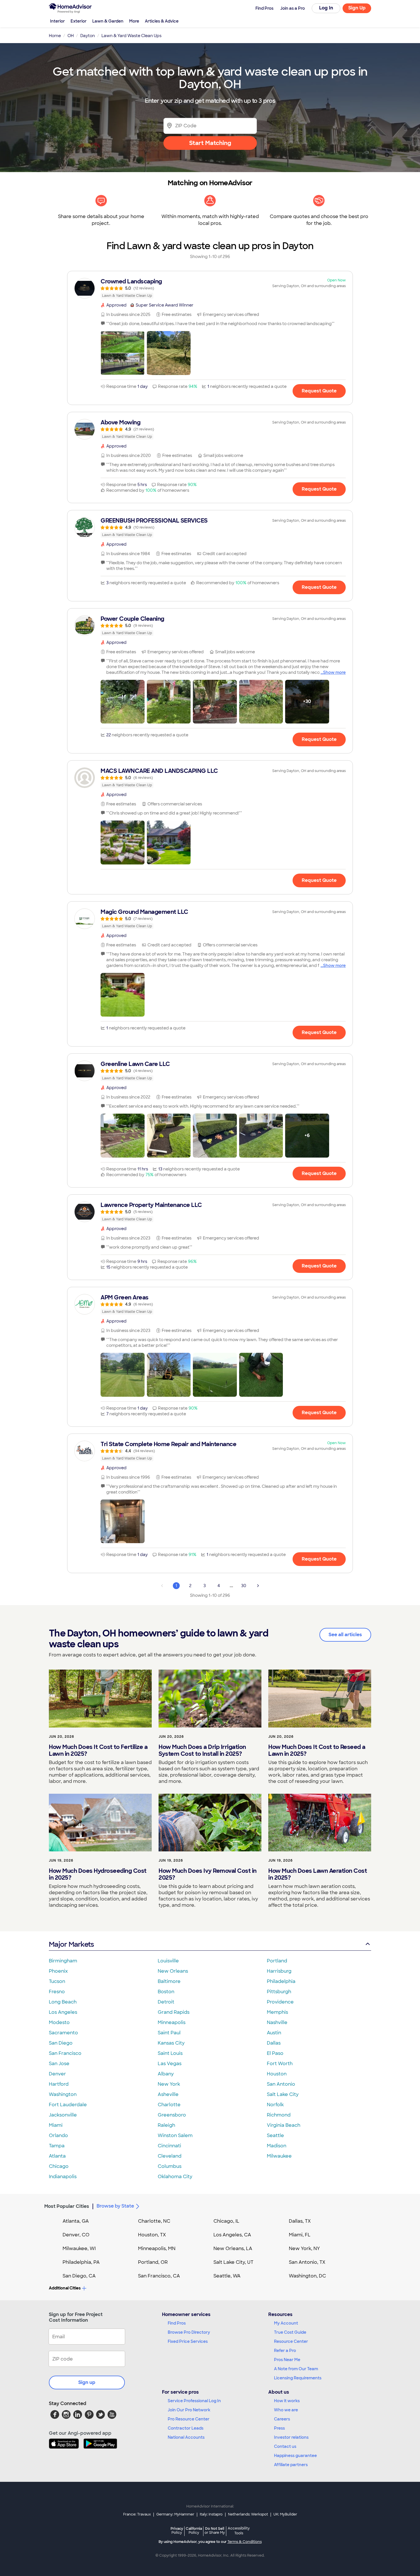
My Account (286, 2323)
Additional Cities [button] (65, 2288)
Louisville (168, 1961)
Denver (57, 2074)
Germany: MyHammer (175, 2514)
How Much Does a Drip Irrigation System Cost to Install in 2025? (202, 1750)
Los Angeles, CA (232, 2235)
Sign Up (357, 8)
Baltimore (169, 1981)
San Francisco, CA (159, 2276)
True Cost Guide (290, 2332)
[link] (210, 288)
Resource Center (291, 2341)
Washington (63, 2094)
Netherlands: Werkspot (248, 2514)
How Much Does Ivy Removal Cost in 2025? (208, 1874)
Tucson (57, 1981)
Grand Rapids (174, 2012)
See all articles (345, 1635)
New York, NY (304, 2249)
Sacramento (63, 2033)
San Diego (61, 2043)
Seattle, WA (227, 2276)
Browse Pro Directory (189, 2332)
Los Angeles (63, 2012)
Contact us (285, 2446)
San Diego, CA (79, 2276)
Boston (166, 1992)
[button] (123, 353)
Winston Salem (175, 2135)
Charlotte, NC (154, 2221)
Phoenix (58, 1971)
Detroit (166, 2002)
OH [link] (71, 36)
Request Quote (319, 391)
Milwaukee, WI (79, 2249)
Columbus (170, 2166)
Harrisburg (279, 1971)
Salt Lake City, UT (233, 2262)
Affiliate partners (291, 2465)
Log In (326, 8)
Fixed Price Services (188, 2341)
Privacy (177, 2530)
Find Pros (177, 2323)
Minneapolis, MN (157, 2249)
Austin (274, 2033)
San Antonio (281, 2084)
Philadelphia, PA (81, 2262)
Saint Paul (169, 2033)
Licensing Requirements (298, 2378)
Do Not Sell (215, 2530)
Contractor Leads (186, 2428)
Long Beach (63, 2002)
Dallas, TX (300, 2221)
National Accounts (186, 2437)
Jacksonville (63, 2115)
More (134, 21)
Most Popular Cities (67, 2206)
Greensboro (172, 2115)
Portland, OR (153, 2262)
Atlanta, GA (76, 2221)
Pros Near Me (287, 2360)
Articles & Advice (162, 21)
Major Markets (71, 1944)
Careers (282, 2419)
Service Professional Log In (194, 2401)
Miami (56, 2125)
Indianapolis (63, 2177)
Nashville (277, 2022)
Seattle (275, 2135)
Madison (277, 2146)
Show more (334, 672)
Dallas (274, 2043)
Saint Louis (170, 2053)
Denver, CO (76, 2235)
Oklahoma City (175, 2177)
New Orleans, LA (233, 2249)
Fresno (57, 1992)
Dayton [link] (88, 36)
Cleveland (170, 2156)
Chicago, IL (226, 2221)
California (194, 2530)
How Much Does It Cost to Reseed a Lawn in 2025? (317, 1750)
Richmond (279, 2115)
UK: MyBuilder (285, 2514)
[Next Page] (258, 1586)
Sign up (87, 2382)
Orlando (58, 2135)
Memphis (277, 2012)
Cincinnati (169, 2146)
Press (279, 2428)
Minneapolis (172, 2022)
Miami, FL (300, 2235)
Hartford (59, 2084)
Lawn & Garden (108, 21)
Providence (280, 2002)
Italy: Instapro (211, 2514)
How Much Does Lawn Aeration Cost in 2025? (318, 1874)
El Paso (275, 2053)
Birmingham (63, 1961)
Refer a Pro (285, 2351)
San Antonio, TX (307, 2262)
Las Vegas (170, 2064)
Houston (277, 2074)
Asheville (168, 2094)
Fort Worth (280, 2064)
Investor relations (291, 2437)
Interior (57, 21)
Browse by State (115, 2206)
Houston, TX (152, 2235)
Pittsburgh (279, 1992)
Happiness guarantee (295, 2456)
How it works (287, 2401)
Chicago (59, 2166)
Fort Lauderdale (68, 2105)
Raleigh (166, 2125)
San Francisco (65, 2053)
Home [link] (55, 36)
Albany (166, 2074)
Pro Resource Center (189, 2419)
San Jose (59, 2064)
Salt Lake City (283, 2094)
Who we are (286, 2410)
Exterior (79, 21)
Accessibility (239, 2531)
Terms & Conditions (245, 2542)
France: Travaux (137, 2514)
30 (244, 1586)
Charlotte (169, 2105)
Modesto (59, 2022)
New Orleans (173, 1971)
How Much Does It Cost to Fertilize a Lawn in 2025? (98, 1750)
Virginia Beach (284, 2125)
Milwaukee (279, 2156)
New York (169, 2084)
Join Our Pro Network (189, 2410)
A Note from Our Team (296, 2369)
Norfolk (275, 2105)
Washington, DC (307, 2276)
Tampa (57, 2146)
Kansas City (171, 2043)
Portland (277, 1961)
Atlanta (57, 2156)
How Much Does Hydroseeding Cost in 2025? (98, 1874)
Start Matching (210, 143)
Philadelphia (281, 1981)
